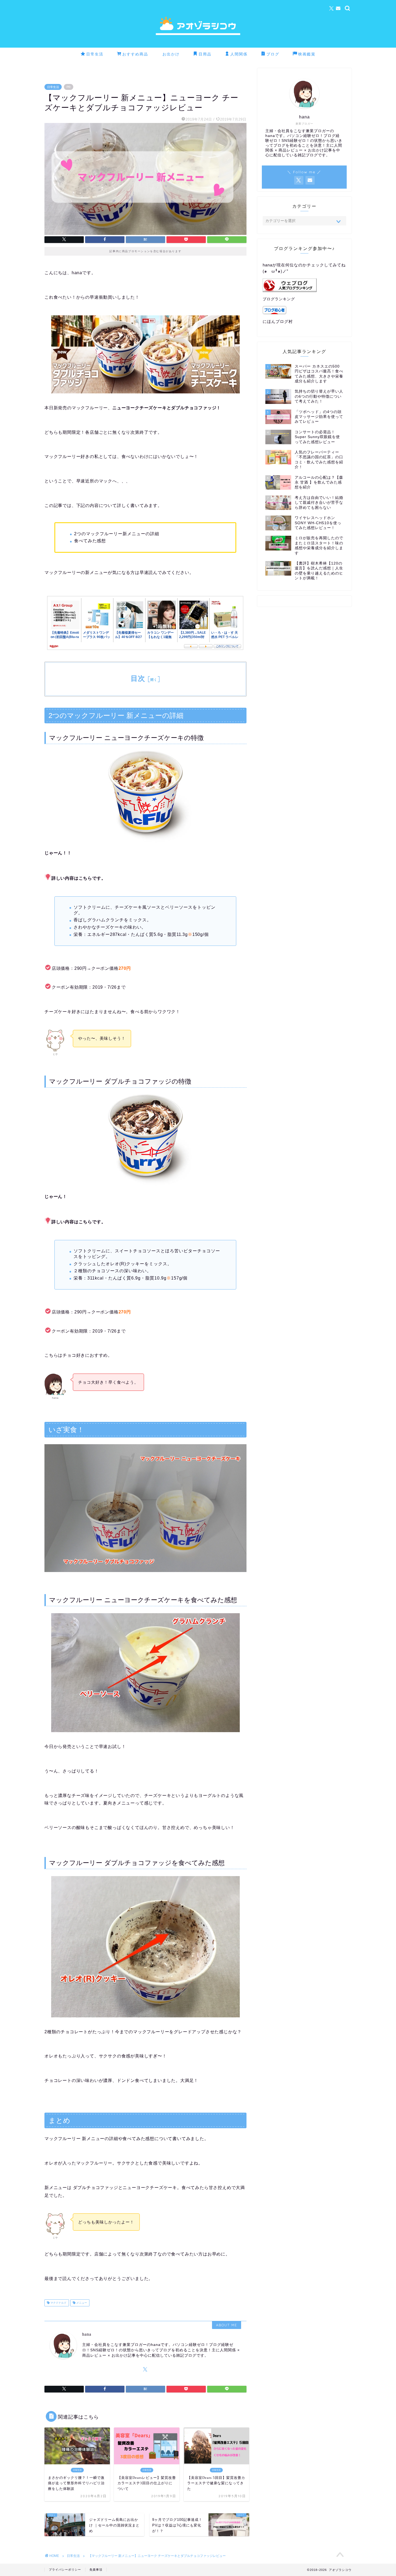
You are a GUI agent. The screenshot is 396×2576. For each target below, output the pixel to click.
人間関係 (239, 54)
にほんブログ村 (278, 321)
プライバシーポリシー (65, 2570)
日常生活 (95, 54)
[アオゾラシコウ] (198, 46)
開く (154, 680)
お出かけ (171, 54)
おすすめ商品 (135, 54)
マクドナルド (58, 2303)
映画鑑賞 (307, 54)
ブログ (273, 54)
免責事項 (96, 2570)
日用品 (205, 54)
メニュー (81, 2303)
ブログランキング (279, 299)
